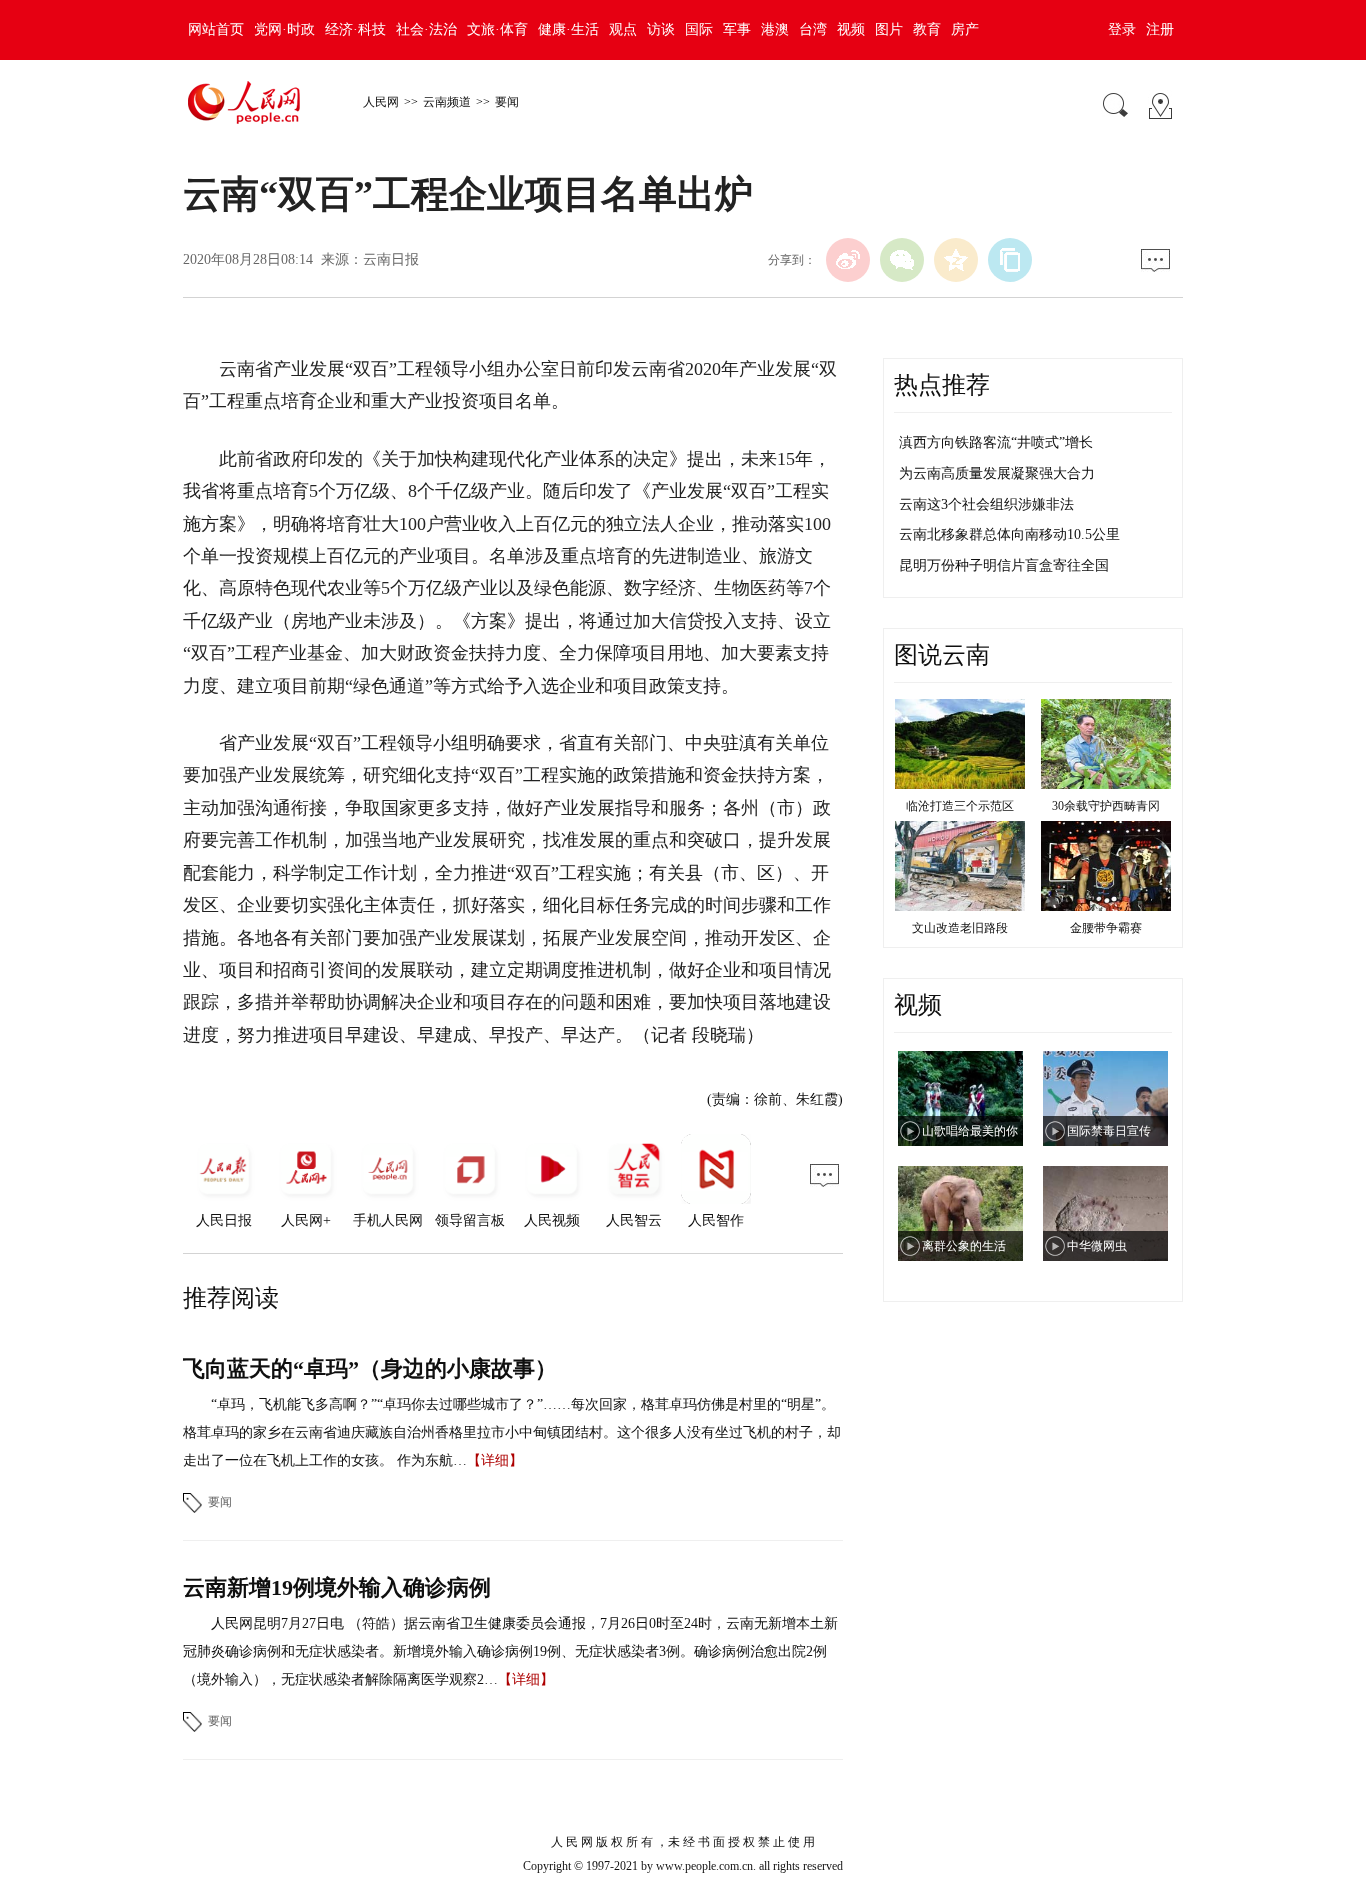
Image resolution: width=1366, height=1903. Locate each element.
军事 (737, 29)
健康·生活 (568, 29)
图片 (889, 29)
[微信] (902, 260)
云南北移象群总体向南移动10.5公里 (1009, 534)
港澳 (775, 29)
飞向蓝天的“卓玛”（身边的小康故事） (370, 1368)
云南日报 (391, 259)
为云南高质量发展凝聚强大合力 (997, 473)
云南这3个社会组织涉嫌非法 (986, 504)
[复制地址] (1010, 260)
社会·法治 (426, 29)
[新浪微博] (848, 260)
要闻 (507, 102)
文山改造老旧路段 (960, 928)
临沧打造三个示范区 (960, 806)
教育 (927, 29)
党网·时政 (284, 29)
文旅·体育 (497, 29)
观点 (623, 29)
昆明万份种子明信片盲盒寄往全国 (1004, 565)
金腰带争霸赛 (1106, 928)
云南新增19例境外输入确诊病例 (337, 1587)
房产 (965, 29)
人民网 (381, 102)
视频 (851, 29)
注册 (1160, 29)
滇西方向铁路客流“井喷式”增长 (996, 442)
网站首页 (216, 29)
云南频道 (447, 102)
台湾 (813, 29)
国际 (699, 29)
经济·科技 (355, 29)
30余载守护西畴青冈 (1106, 806)
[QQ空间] (956, 260)
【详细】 (495, 1460)
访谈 (661, 29)
